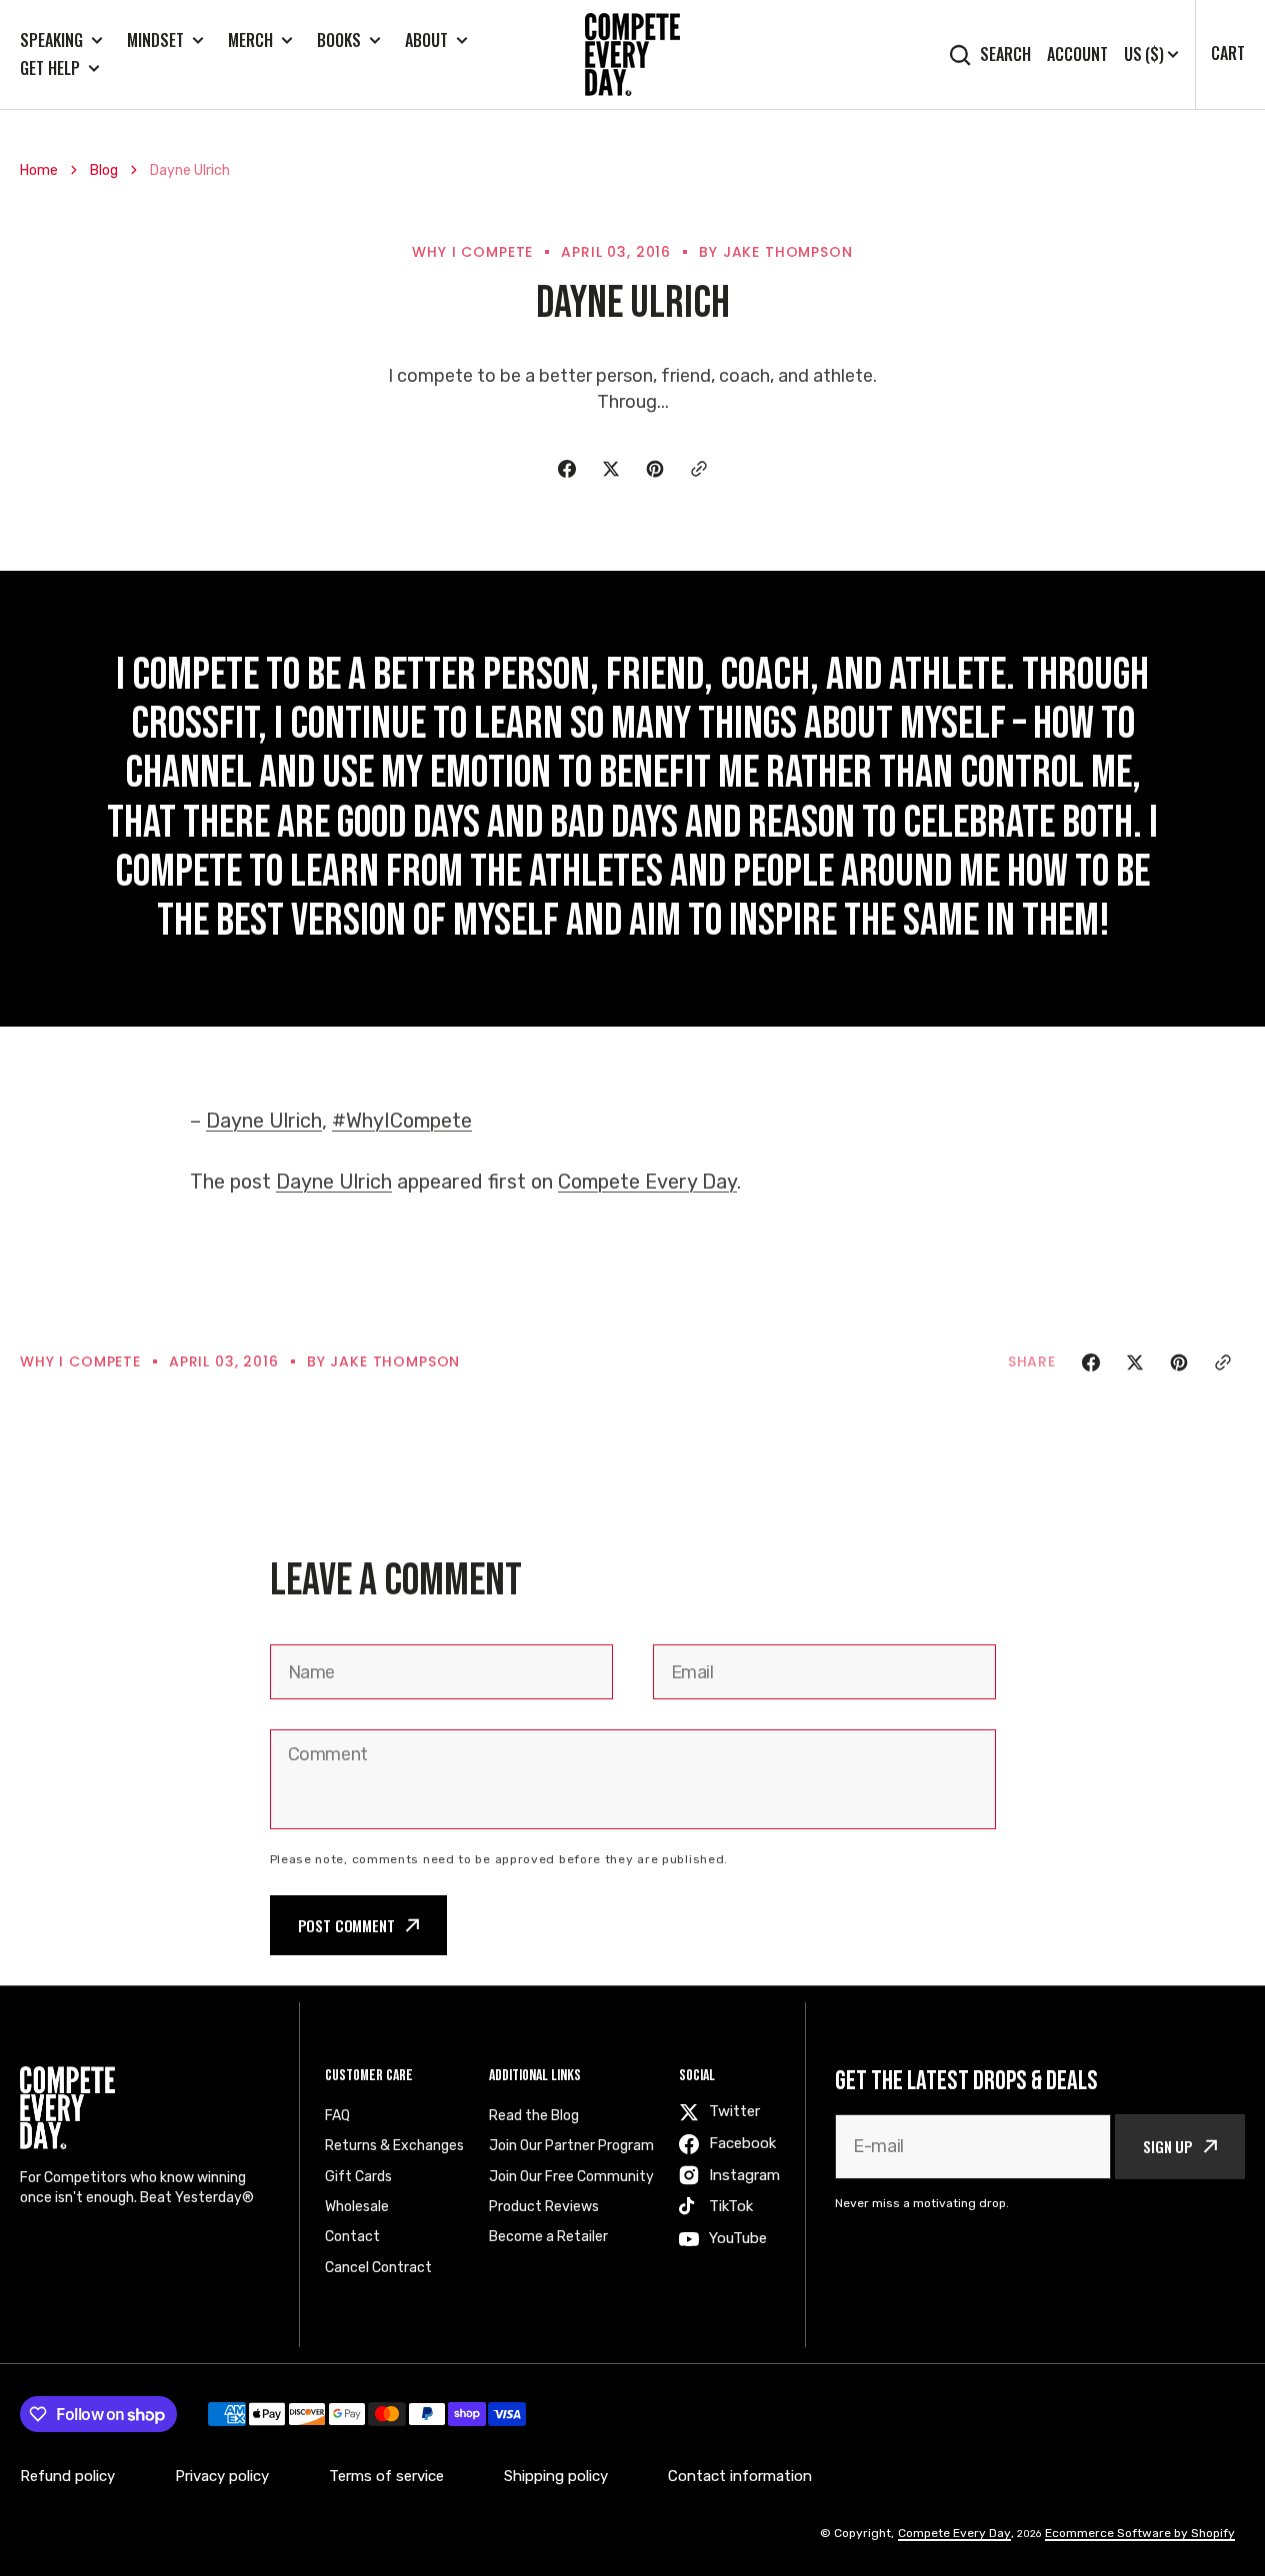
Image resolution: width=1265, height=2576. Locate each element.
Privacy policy (222, 2476)
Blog (104, 170)
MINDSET (155, 40)
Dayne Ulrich (264, 1121)
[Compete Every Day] (632, 54)
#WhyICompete (402, 1121)
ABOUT (426, 40)
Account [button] (1077, 54)
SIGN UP (1168, 2146)
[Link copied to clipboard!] (699, 469)
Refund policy (67, 2476)
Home (39, 170)
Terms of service (386, 2476)
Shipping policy (556, 2476)
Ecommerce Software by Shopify (1140, 2533)
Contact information (740, 2476)
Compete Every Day (647, 1182)
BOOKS (339, 40)
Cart (1228, 53)
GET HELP (50, 68)
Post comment (346, 1925)
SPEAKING (51, 40)
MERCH (250, 40)
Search (1005, 54)
